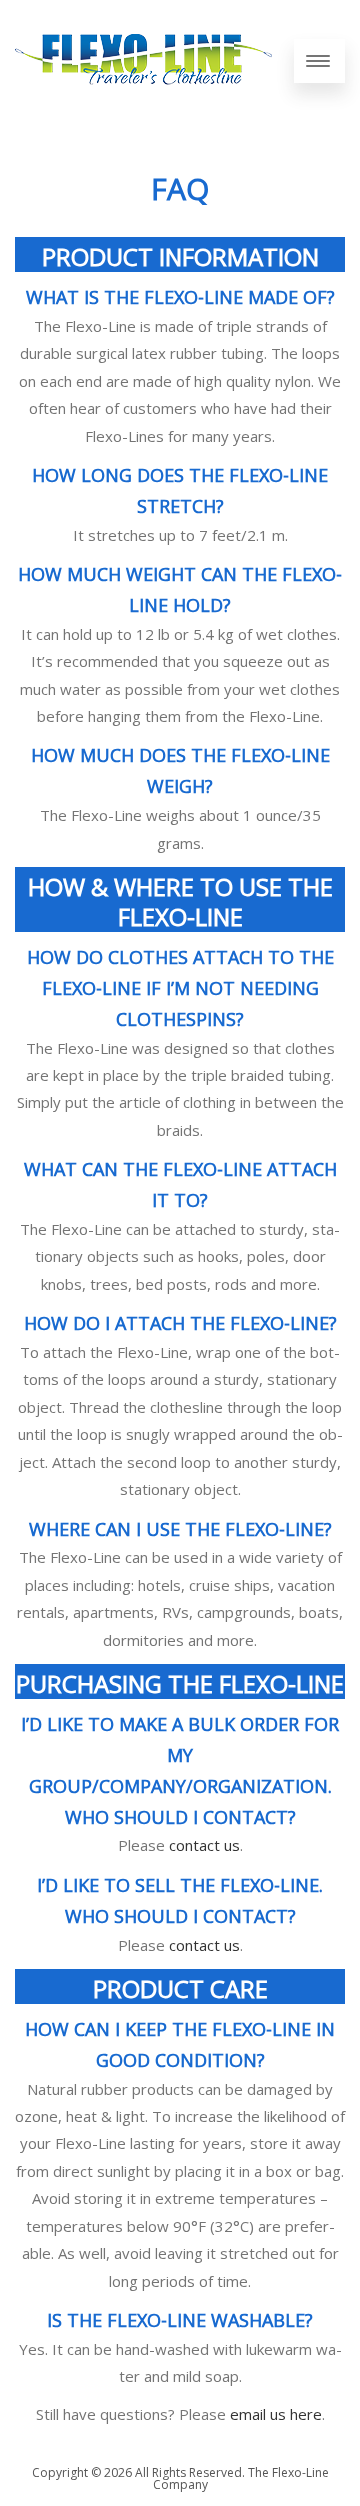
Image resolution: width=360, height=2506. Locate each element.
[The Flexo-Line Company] (143, 103)
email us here (276, 2414)
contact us (204, 1845)
